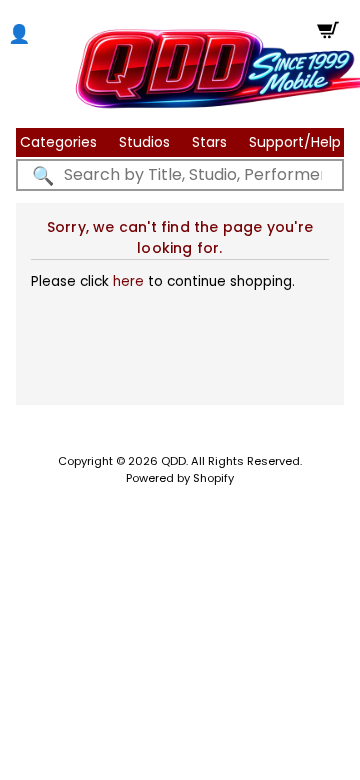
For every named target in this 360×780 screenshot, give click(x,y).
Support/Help (295, 142)
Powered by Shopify (180, 478)
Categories (58, 142)
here (128, 281)
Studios (144, 142)
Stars (209, 142)
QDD (173, 461)
